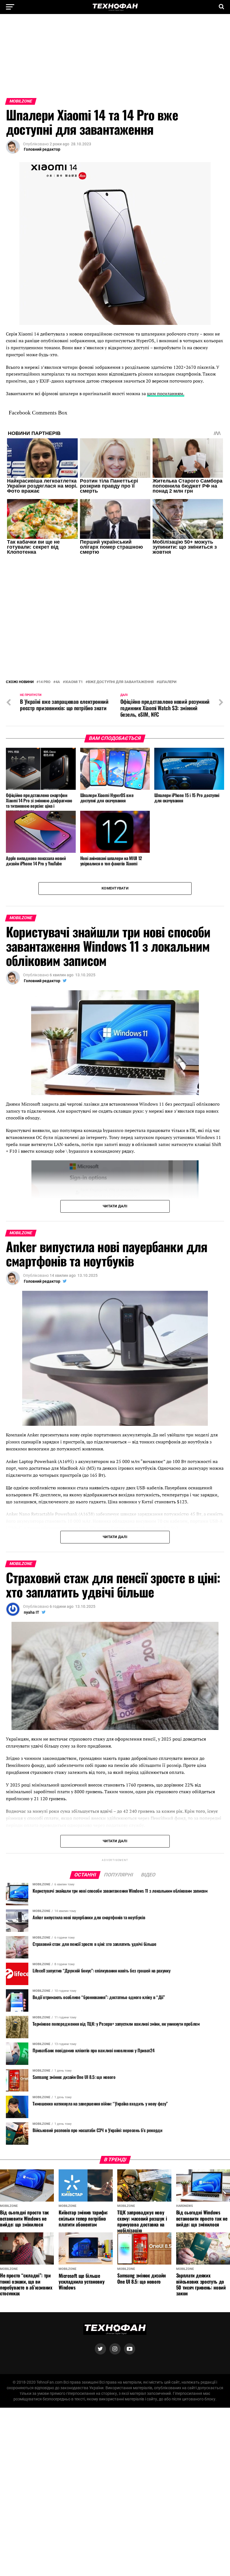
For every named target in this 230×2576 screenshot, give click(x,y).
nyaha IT (32, 1572)
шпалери (168, 642)
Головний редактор (42, 149)
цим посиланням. (166, 393)
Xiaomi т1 (74, 642)
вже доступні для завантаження (121, 642)
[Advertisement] (115, 59)
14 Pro (45, 642)
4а (58, 642)
